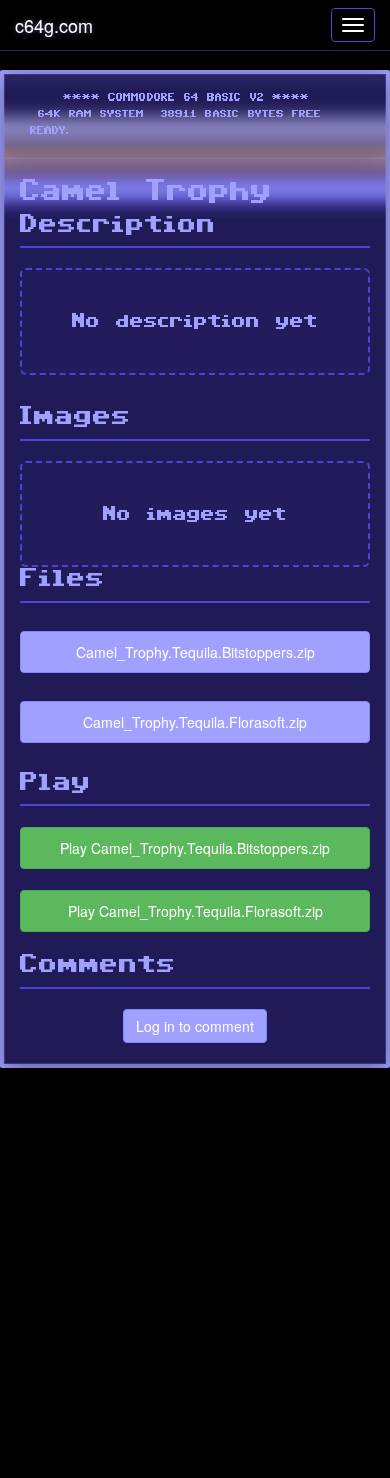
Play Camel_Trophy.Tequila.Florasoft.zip (195, 911)
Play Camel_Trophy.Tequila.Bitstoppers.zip (195, 848)
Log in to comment (195, 1026)
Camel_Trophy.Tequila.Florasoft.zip (195, 722)
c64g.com (54, 25)
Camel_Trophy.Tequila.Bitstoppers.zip (195, 652)
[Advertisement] (195, 1273)
